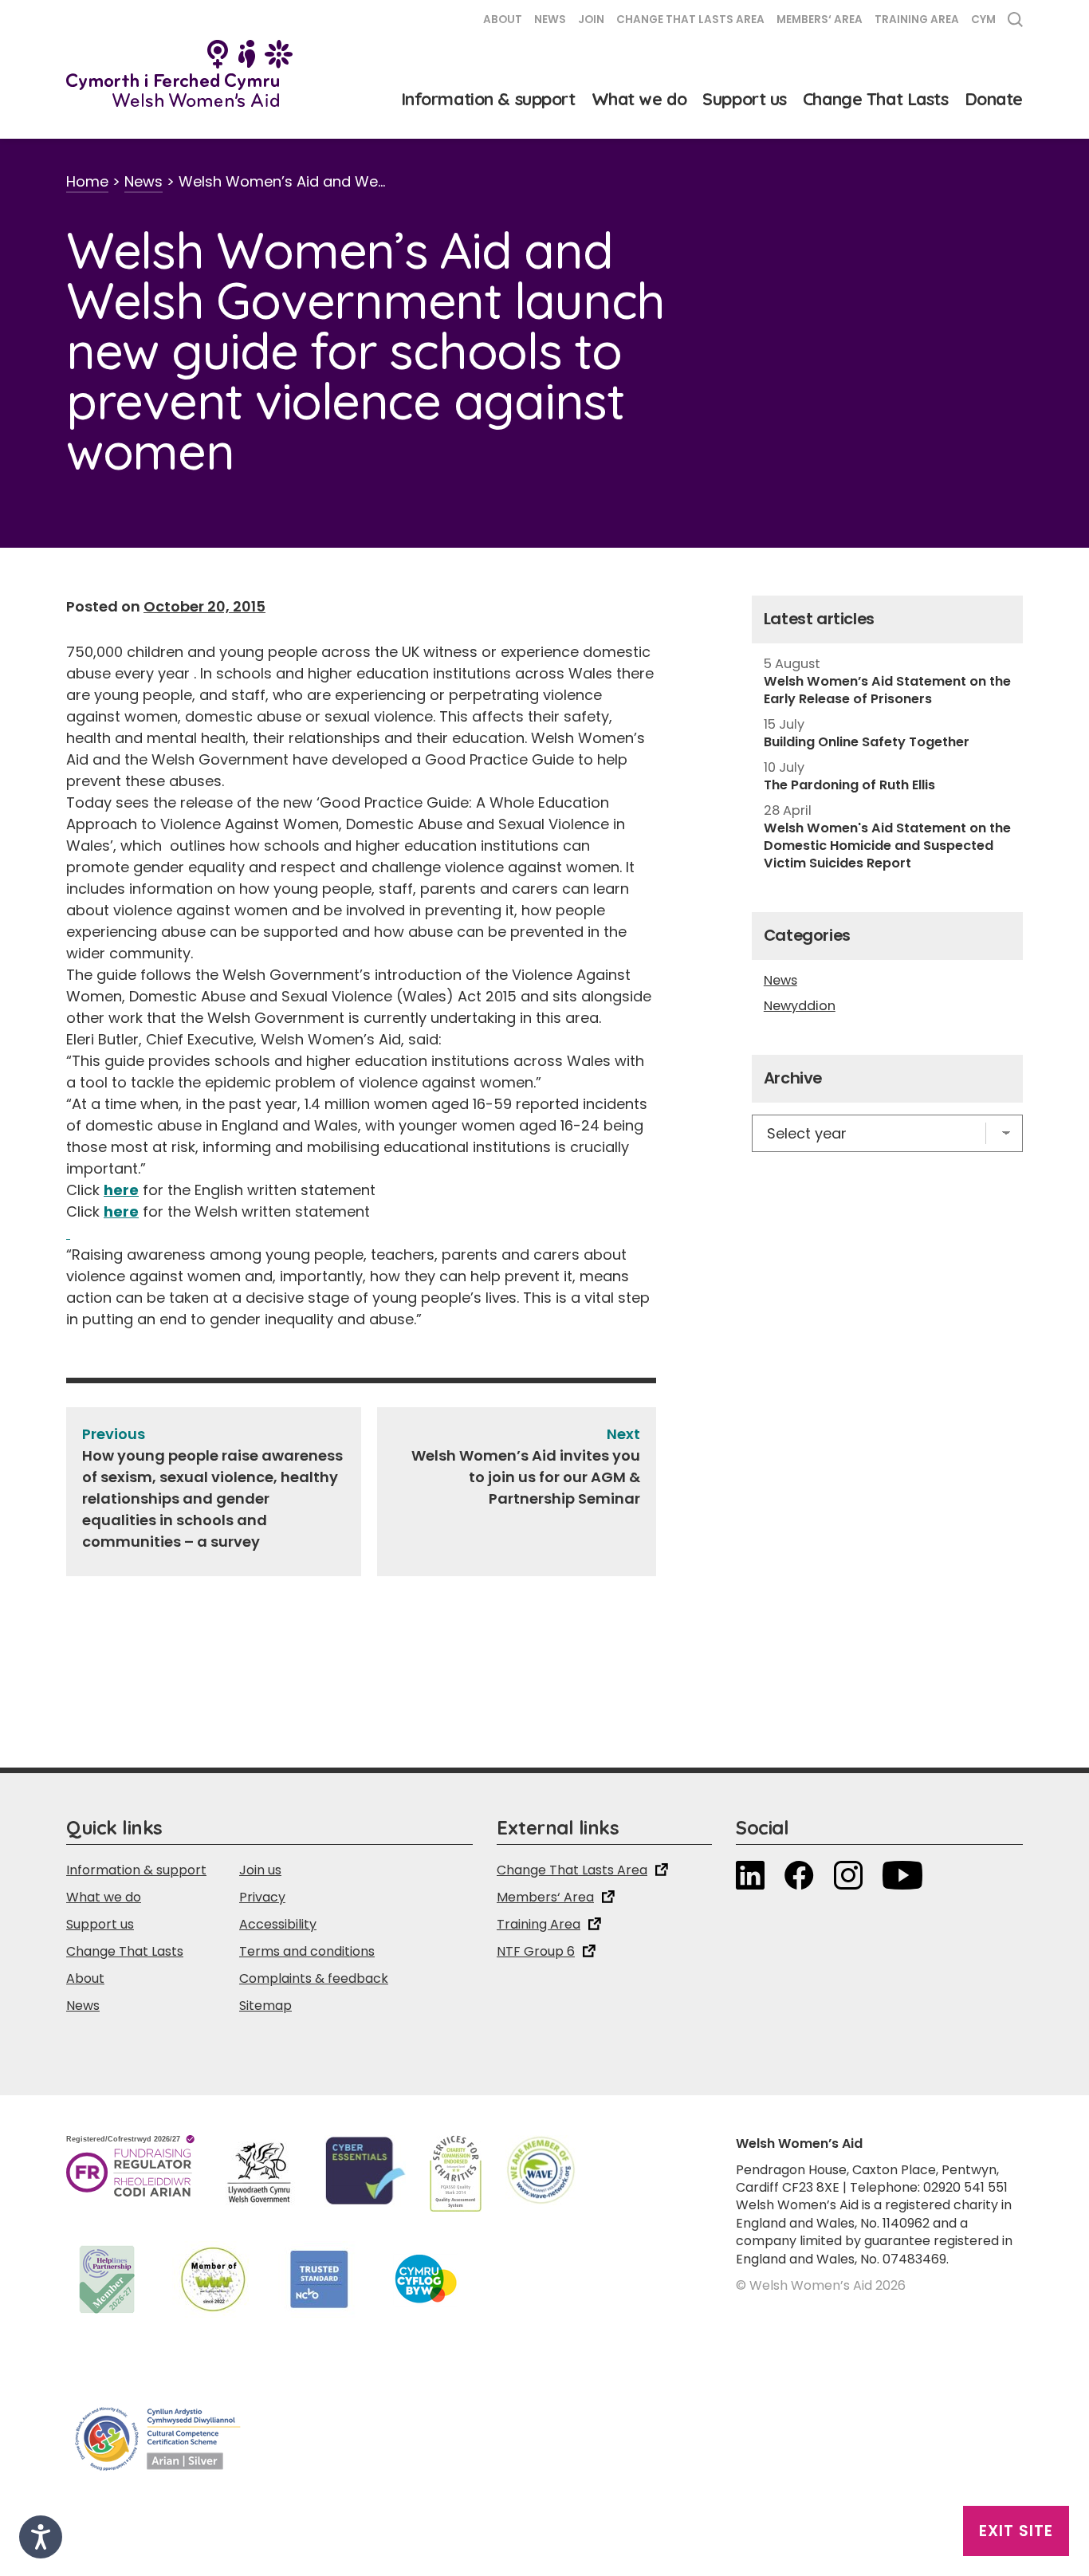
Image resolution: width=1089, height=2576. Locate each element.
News (550, 20)
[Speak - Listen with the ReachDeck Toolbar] (41, 2537)
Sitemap (265, 2006)
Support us (745, 99)
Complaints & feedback (314, 1978)
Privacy (262, 1897)
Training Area (917, 20)
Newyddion (800, 1006)
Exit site (1016, 2531)
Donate (994, 99)
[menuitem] (983, 22)
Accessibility (278, 1924)
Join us (260, 1870)
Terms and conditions (307, 1951)
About (503, 20)
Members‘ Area (820, 20)
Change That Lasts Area (690, 20)
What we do (639, 99)
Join (591, 20)
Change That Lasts (876, 99)
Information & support (488, 99)
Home (87, 181)
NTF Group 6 (536, 1951)
